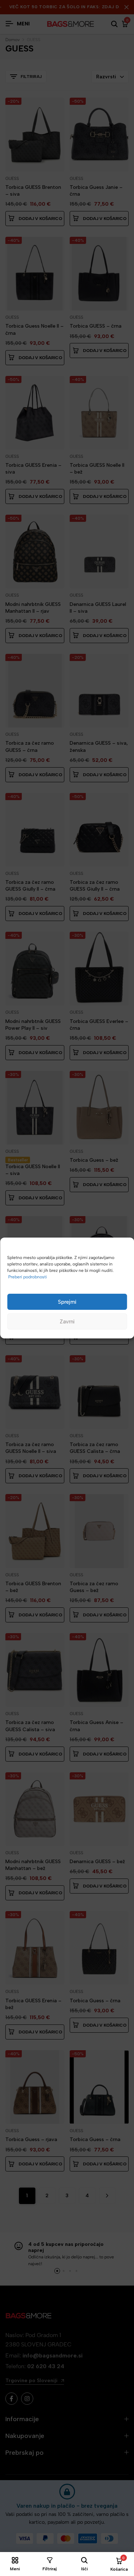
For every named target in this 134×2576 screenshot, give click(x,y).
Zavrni (67, 1322)
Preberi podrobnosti (28, 1277)
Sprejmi (67, 1302)
